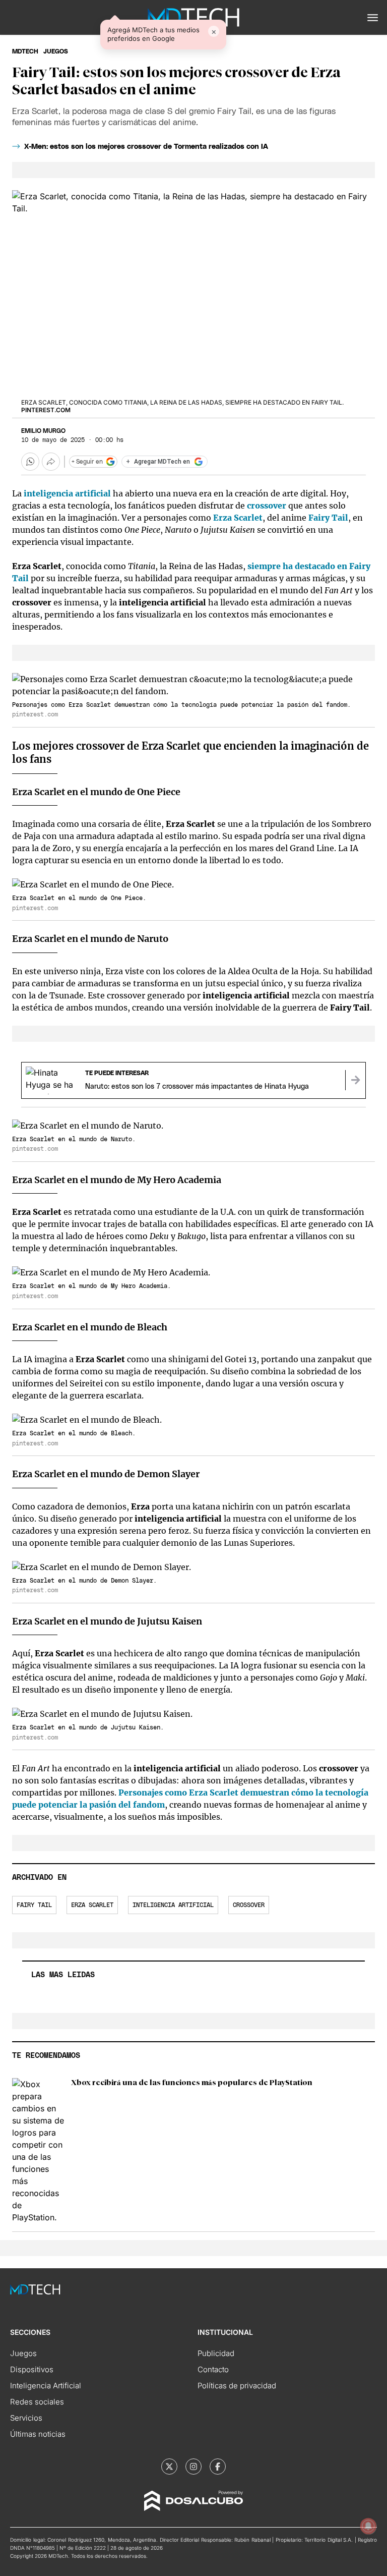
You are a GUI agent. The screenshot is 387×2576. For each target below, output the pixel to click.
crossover (267, 506)
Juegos (23, 2353)
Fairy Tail (328, 518)
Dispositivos (32, 2369)
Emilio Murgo (43, 431)
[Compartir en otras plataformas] (51, 462)
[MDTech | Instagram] (193, 2467)
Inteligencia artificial (173, 1905)
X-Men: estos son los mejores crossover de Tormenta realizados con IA (146, 147)
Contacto (213, 2369)
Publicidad (216, 2353)
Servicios (26, 2418)
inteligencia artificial (67, 493)
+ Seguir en (87, 462)
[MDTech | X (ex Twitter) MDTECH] (169, 2467)
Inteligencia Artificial (46, 2386)
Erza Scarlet (238, 518)
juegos (56, 51)
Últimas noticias (38, 2434)
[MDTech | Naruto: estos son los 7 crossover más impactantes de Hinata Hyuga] (355, 1080)
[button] (373, 18)
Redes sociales (37, 2402)
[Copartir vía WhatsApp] (30, 462)
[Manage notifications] (368, 2526)
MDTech (25, 51)
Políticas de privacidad (237, 2386)
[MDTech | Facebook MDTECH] (218, 2467)
